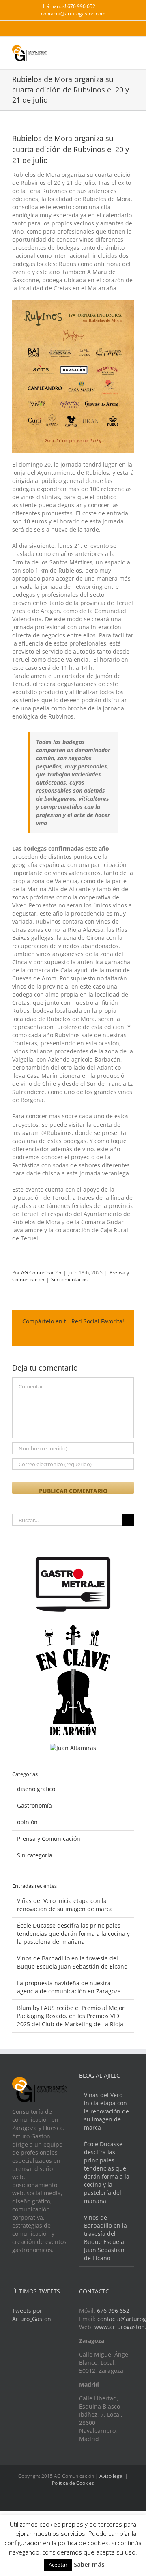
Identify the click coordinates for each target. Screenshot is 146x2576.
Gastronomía (34, 1805)
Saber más (89, 2564)
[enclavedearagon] (73, 1629)
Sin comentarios (69, 1279)
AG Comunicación (41, 1273)
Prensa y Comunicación (49, 1839)
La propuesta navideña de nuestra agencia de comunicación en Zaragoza (69, 1987)
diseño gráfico (36, 1789)
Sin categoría (35, 1855)
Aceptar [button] (58, 2565)
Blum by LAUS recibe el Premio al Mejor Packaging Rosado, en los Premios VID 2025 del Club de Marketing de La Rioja (71, 2016)
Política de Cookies (73, 2483)
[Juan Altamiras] (73, 1748)
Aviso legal (112, 2476)
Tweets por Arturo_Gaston (32, 2315)
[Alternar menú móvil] (131, 51)
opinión (27, 1822)
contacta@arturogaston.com (73, 14)
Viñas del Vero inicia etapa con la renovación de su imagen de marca (65, 1905)
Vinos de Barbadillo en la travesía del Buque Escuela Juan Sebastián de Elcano (72, 1962)
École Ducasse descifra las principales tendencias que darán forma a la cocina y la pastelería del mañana (73, 1934)
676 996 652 (113, 2311)
